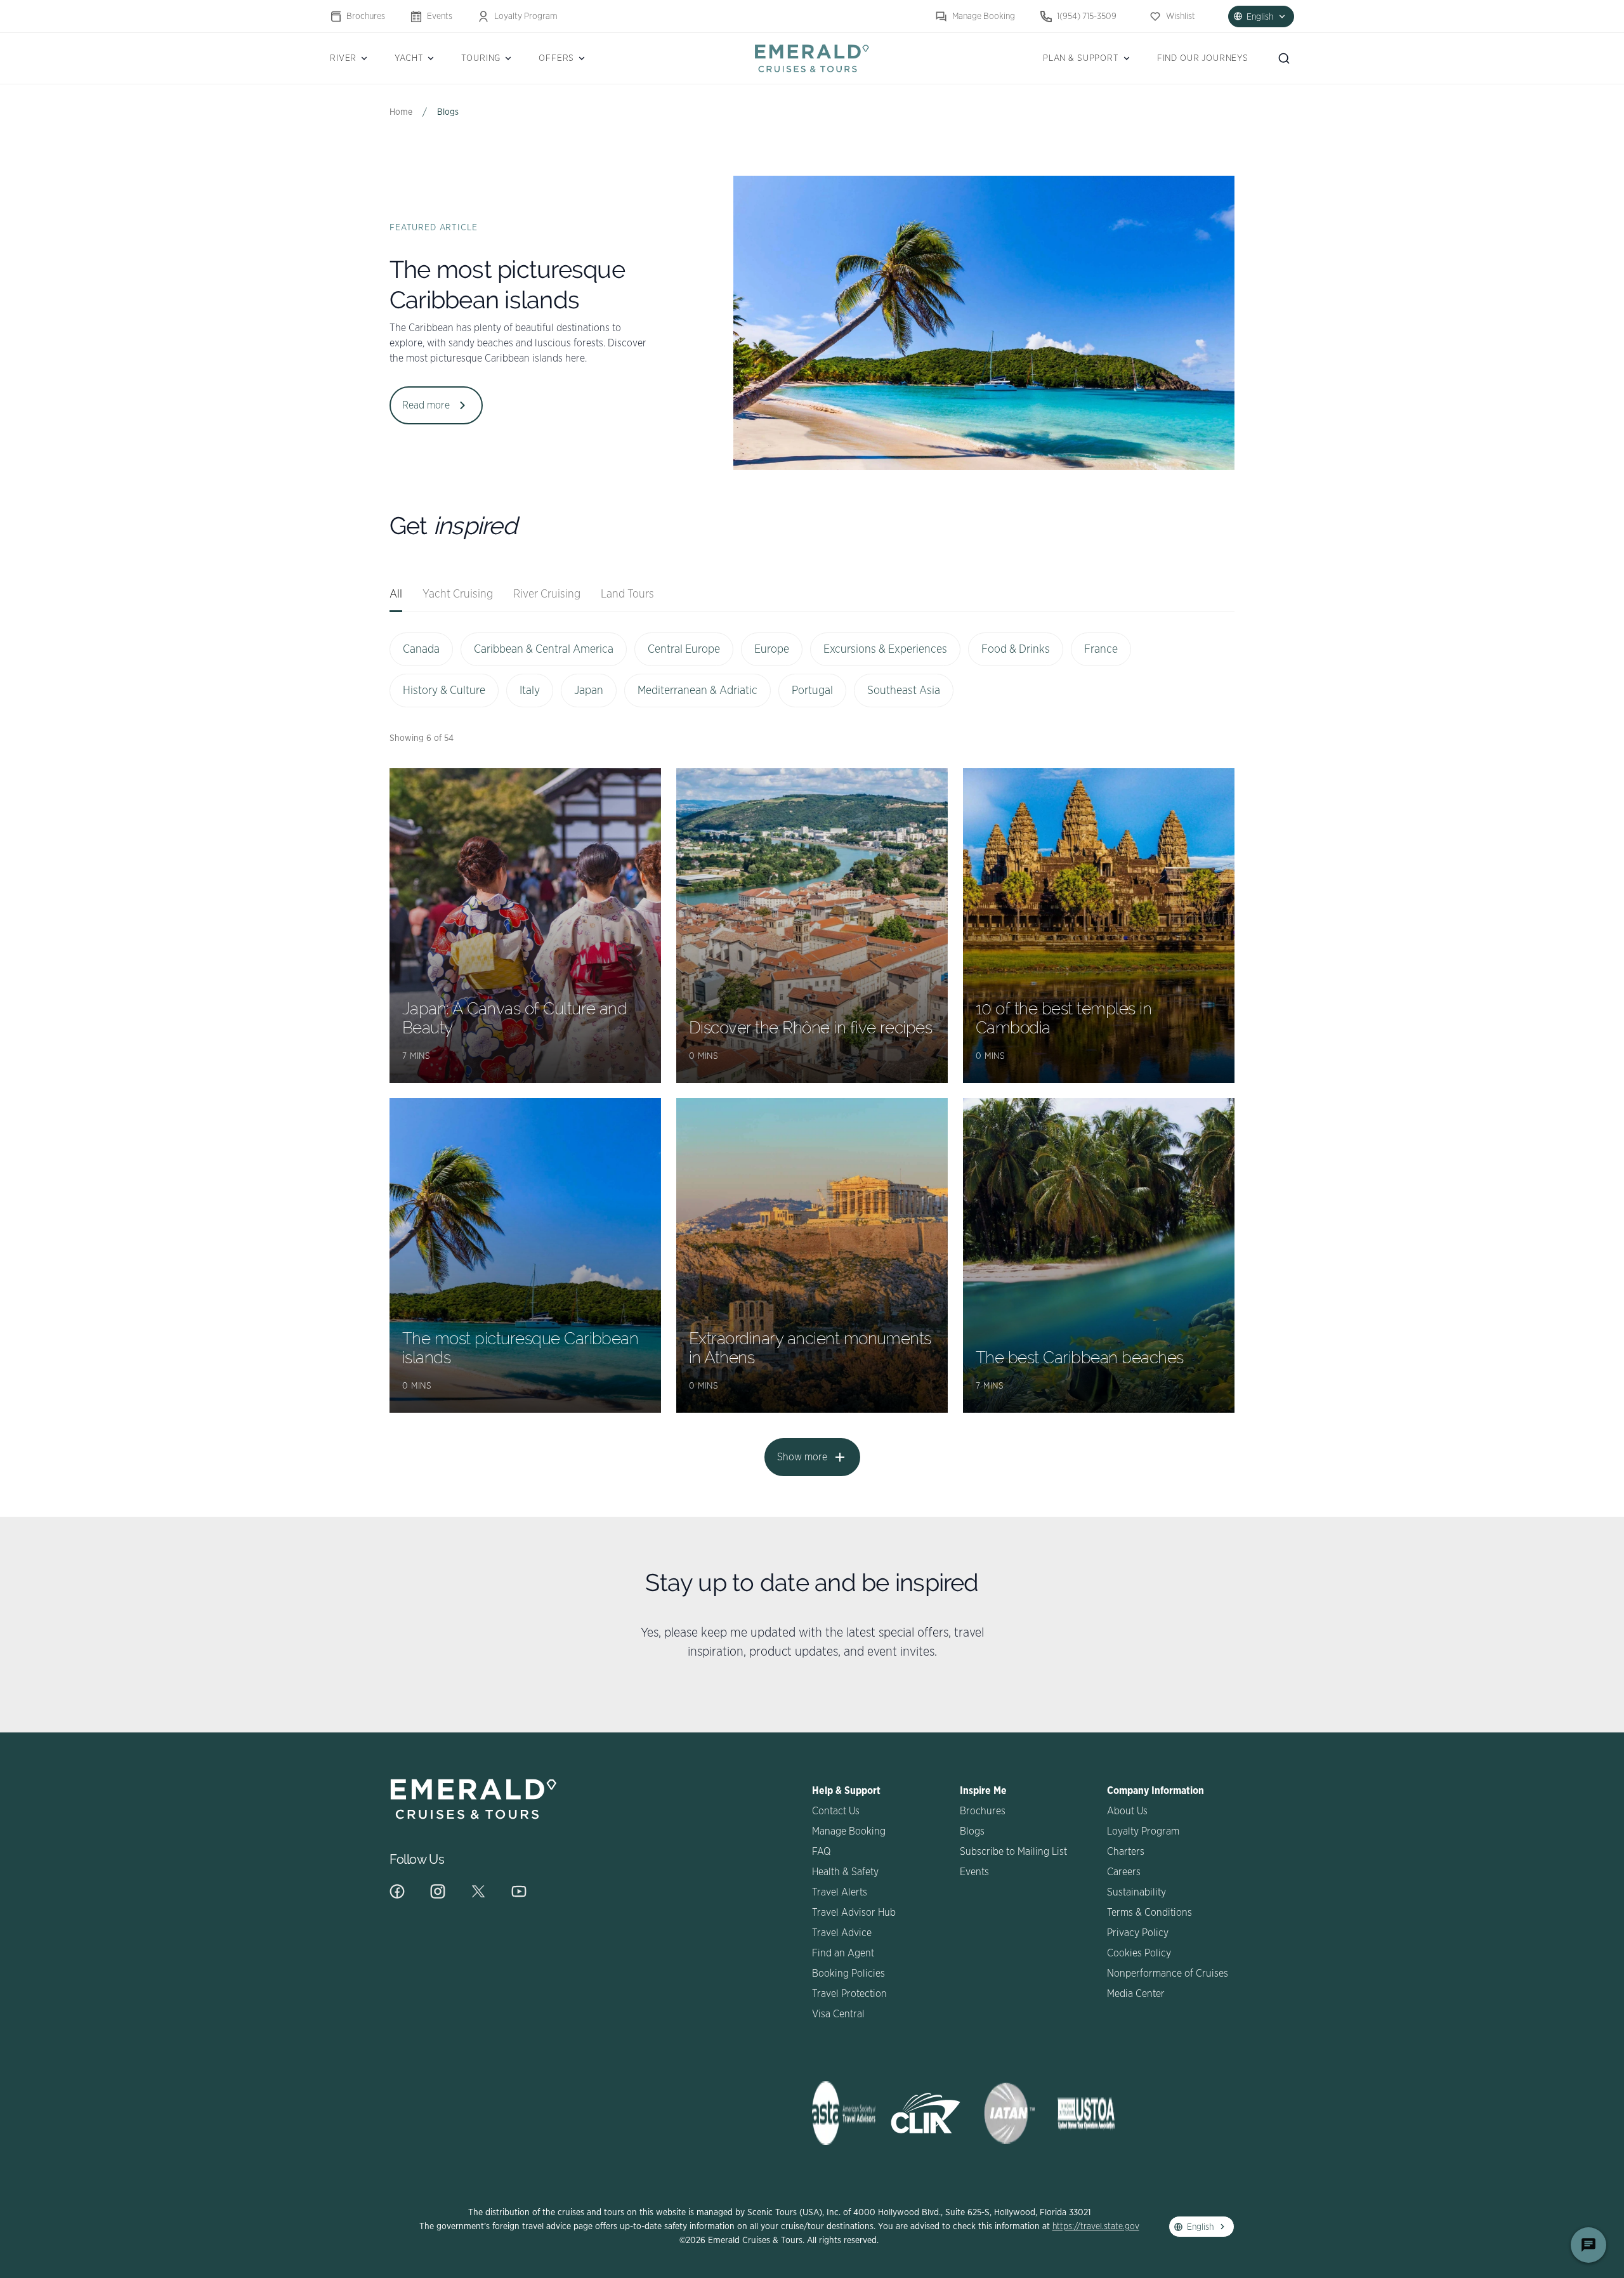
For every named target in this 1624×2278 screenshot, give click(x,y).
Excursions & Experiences (885, 650)
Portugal (812, 691)
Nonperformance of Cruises (1168, 1974)
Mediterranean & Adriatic (697, 691)
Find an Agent (843, 1953)
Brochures (366, 16)
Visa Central (838, 2014)
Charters (1126, 1852)
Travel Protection (849, 1994)
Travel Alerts (840, 1892)
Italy (530, 691)
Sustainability (1136, 1892)
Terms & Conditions (1149, 1913)
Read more (426, 405)
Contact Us (836, 1811)
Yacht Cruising (458, 594)
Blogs (972, 1831)
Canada (421, 650)
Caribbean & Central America (544, 650)
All (396, 594)
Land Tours (627, 594)
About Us (1127, 1811)
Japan (589, 691)
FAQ (821, 1852)
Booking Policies (848, 1974)
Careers (1124, 1872)
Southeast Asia (904, 691)
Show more (802, 1457)
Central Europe (684, 650)
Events (440, 16)
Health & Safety (845, 1872)
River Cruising (547, 594)
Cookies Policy (1139, 1953)
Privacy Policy (1138, 1933)
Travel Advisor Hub (854, 1913)
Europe (772, 650)
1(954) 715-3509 (1087, 16)
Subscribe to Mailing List (1013, 1852)
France (1101, 650)
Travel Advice (842, 1933)
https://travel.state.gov (1096, 2227)
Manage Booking (984, 16)
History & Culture (444, 691)
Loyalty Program (526, 16)
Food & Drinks (1016, 650)
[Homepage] (812, 58)
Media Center (1136, 1994)
